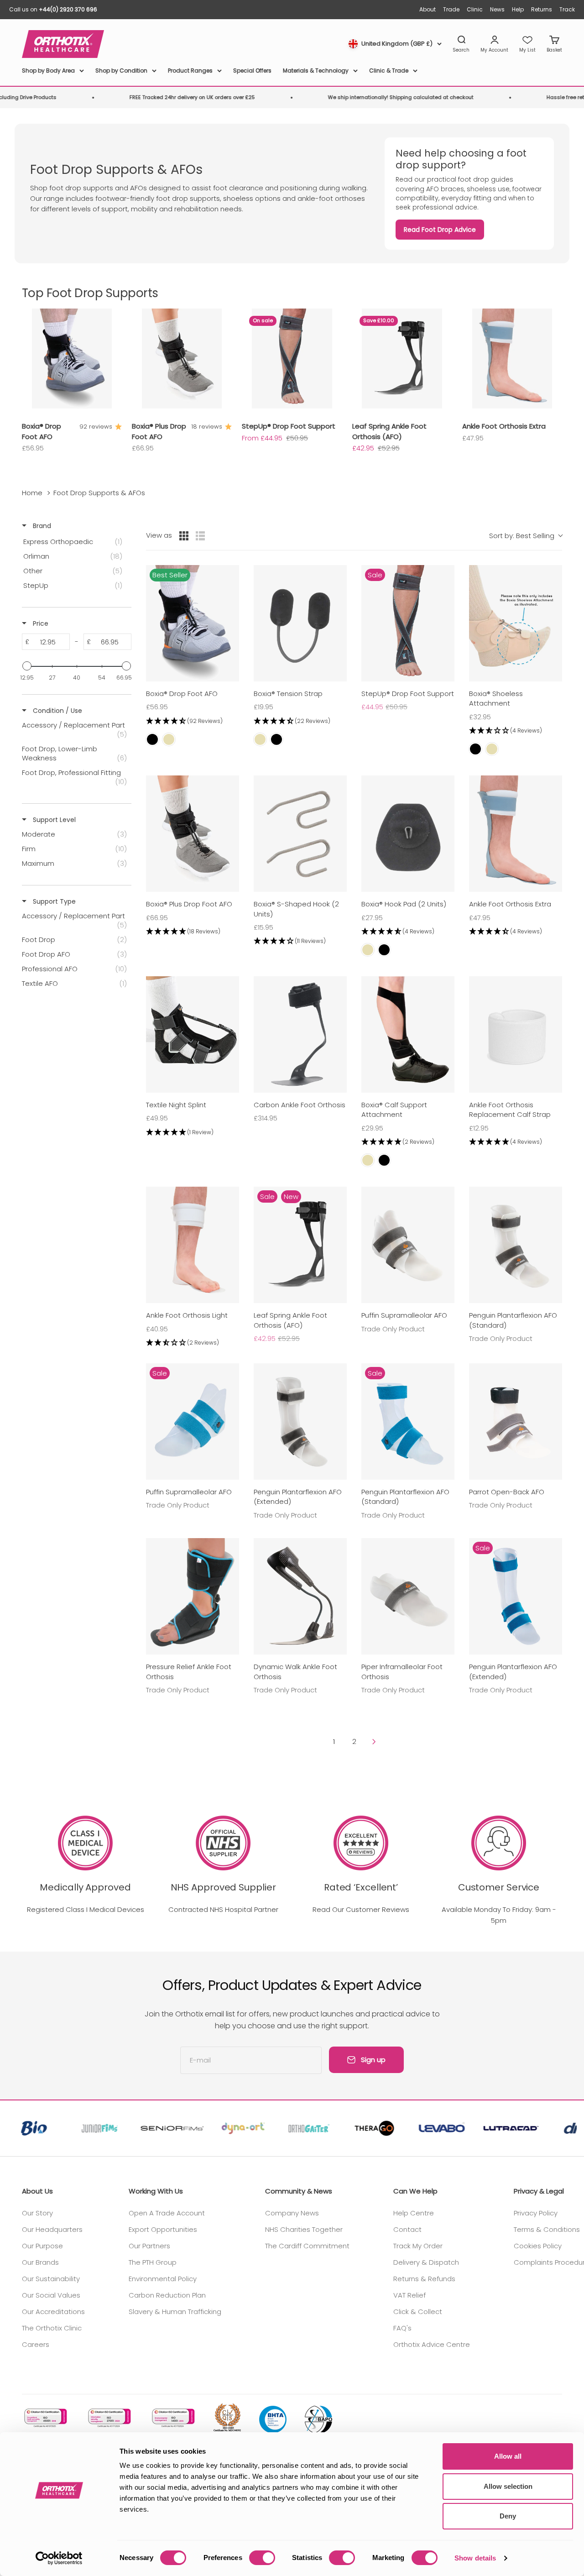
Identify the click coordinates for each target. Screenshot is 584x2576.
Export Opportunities (163, 2229)
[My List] (527, 44)
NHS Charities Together (304, 2229)
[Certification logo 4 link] (227, 2418)
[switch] (262, 2558)
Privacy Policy (536, 2213)
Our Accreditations (53, 2312)
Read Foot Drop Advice (440, 230)
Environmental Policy (163, 2279)
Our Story (37, 2213)
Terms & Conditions (547, 2229)
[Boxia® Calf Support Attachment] (408, 1034)
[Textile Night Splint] (193, 1034)
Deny (508, 2516)
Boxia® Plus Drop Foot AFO (159, 431)
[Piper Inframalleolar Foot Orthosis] (408, 1596)
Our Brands (40, 2262)
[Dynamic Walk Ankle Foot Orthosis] (300, 1596)
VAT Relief (409, 2295)
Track (567, 9)
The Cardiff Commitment (307, 2246)
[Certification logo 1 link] (45, 2418)
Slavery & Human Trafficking (175, 2312)
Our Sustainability (51, 2279)
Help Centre (414, 2213)
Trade (451, 9)
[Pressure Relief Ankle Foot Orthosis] (193, 1596)
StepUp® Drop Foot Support (289, 426)
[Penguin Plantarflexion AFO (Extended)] (300, 1422)
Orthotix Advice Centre (432, 2344)
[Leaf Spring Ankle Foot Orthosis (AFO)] (300, 1245)
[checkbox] (75, 542)
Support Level (53, 820)
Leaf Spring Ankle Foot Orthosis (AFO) (389, 431)
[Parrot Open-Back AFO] (516, 1422)
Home (32, 493)
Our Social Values (51, 2295)
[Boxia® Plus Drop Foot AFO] (193, 834)
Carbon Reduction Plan (167, 2295)
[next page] (374, 1742)
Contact (407, 2229)
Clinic (475, 9)
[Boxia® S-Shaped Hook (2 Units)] (300, 834)
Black (152, 739)
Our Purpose (42, 2246)
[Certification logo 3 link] (172, 2418)
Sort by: (522, 536)
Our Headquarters (52, 2229)
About (428, 9)
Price (40, 623)
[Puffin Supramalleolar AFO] (408, 1245)
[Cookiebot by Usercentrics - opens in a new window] (59, 2558)
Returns (542, 9)
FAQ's (402, 2328)
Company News (292, 2213)
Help (518, 9)
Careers (36, 2344)
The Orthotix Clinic (52, 2328)
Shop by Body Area (48, 71)
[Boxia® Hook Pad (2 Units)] (408, 834)
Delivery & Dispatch (426, 2262)
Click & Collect (418, 2312)
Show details (475, 2558)
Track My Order (418, 2246)
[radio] (184, 536)
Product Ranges (190, 71)
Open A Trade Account (167, 2213)
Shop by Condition (121, 71)
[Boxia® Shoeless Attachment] (516, 623)
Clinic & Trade (389, 71)
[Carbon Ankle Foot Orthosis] (300, 1034)
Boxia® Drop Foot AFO (42, 431)
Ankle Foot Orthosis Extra (504, 426)
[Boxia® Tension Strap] (300, 623)
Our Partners (149, 2246)
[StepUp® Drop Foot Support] (408, 623)
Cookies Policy (538, 2246)
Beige (169, 739)
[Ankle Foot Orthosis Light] (193, 1245)
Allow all (508, 2456)
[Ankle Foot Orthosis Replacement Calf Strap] (516, 1034)
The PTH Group (153, 2262)
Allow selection (508, 2486)
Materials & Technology (316, 71)
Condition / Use (57, 711)
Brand (41, 526)
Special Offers (252, 71)
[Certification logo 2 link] (109, 2418)
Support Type (53, 901)
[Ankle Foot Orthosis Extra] (516, 834)
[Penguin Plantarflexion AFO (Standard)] (516, 1245)
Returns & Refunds (424, 2279)
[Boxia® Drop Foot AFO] (193, 623)
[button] (193, 721)
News (497, 9)
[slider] (27, 666)
